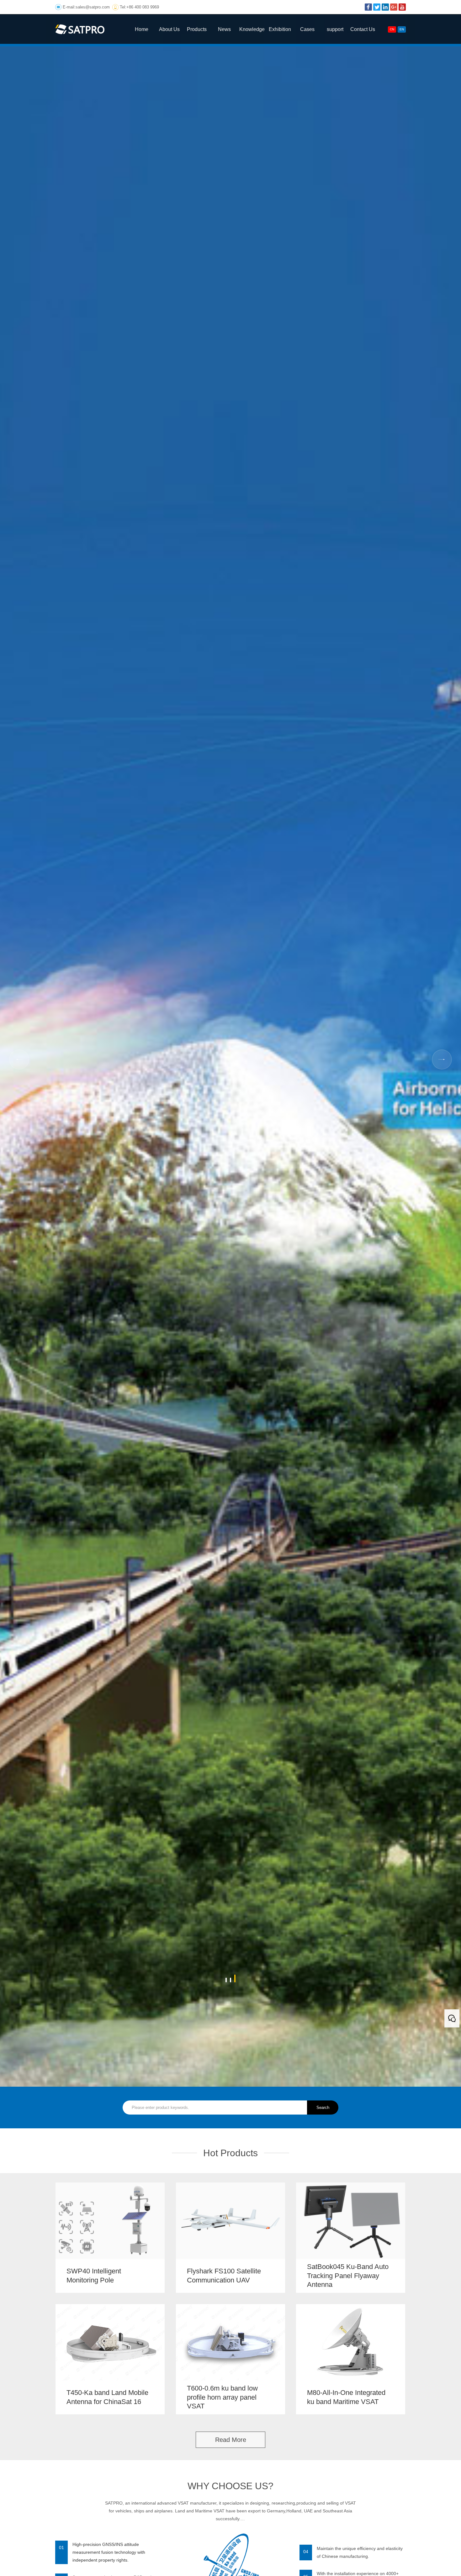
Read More (231, 2440)
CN (392, 29)
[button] (226, 1978)
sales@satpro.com (93, 7)
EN (402, 29)
